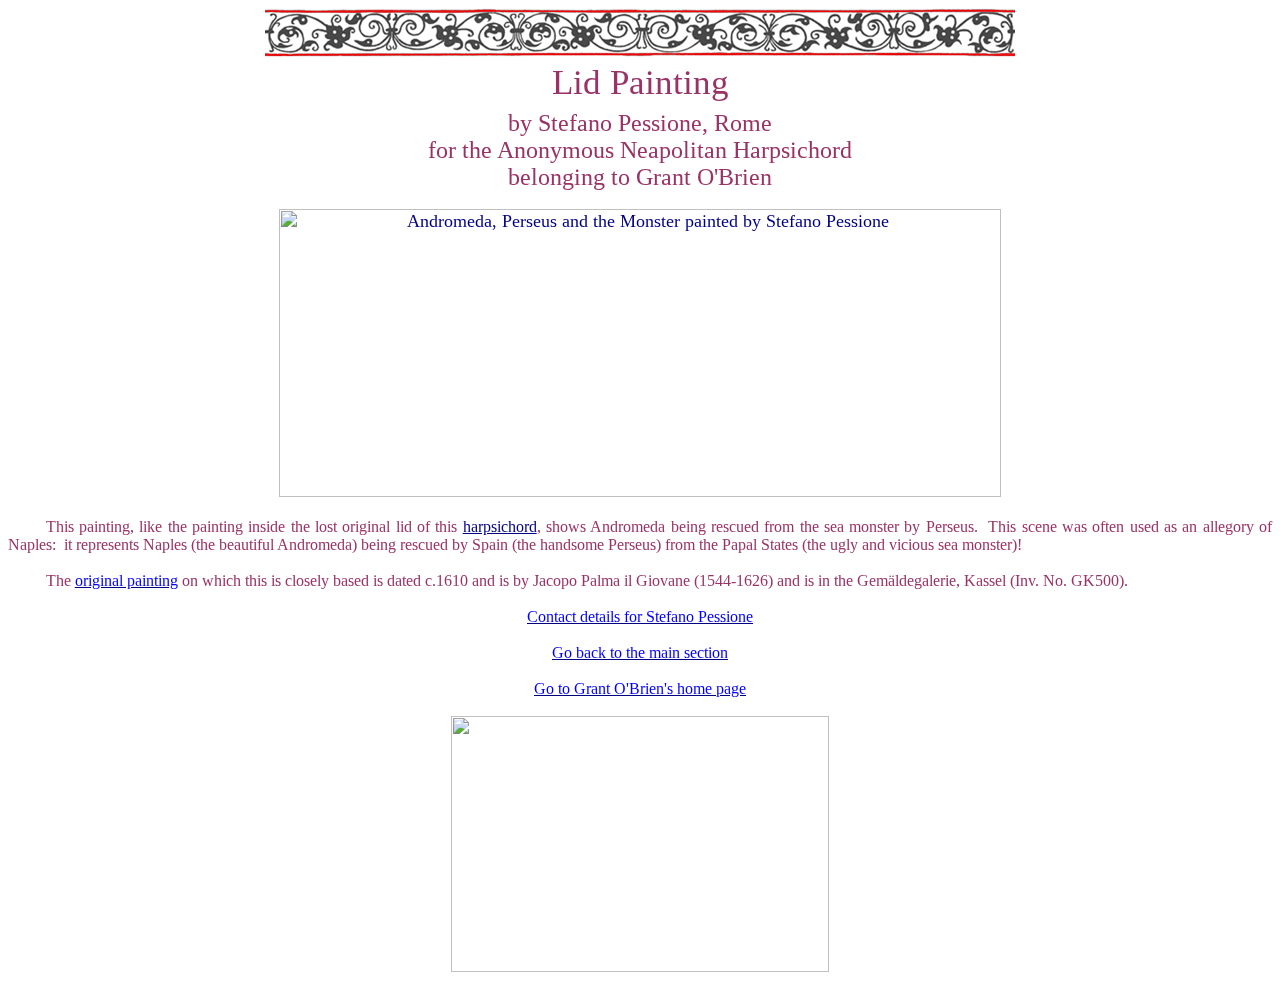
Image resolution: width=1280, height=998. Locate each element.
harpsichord (500, 526)
